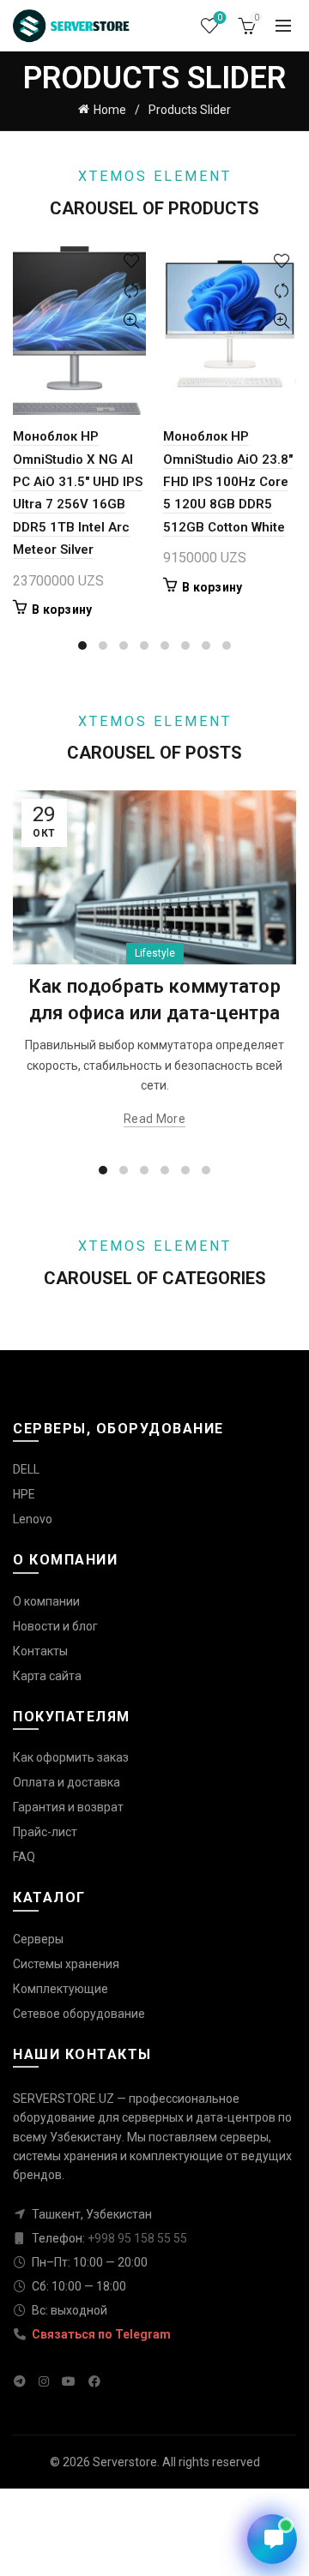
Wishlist (220, 18)
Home (110, 110)
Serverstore (125, 2462)
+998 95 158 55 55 (137, 2238)
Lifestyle (155, 953)
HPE (24, 1494)
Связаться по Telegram (100, 2334)
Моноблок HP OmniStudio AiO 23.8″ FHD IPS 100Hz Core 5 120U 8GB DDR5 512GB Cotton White (228, 482)
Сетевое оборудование (79, 2014)
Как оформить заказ (71, 1757)
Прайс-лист (45, 1832)
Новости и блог (55, 1626)
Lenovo (33, 1519)
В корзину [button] (62, 609)
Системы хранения (66, 1964)
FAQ (24, 1857)
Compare (131, 291)
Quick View (131, 321)
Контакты (40, 1651)
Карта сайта (47, 1676)
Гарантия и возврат (68, 1807)
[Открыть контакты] (272, 2539)
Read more (154, 1119)
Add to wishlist (131, 261)
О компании (46, 1601)
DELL (26, 1469)
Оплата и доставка (67, 1782)
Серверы (38, 1939)
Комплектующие (61, 1989)
